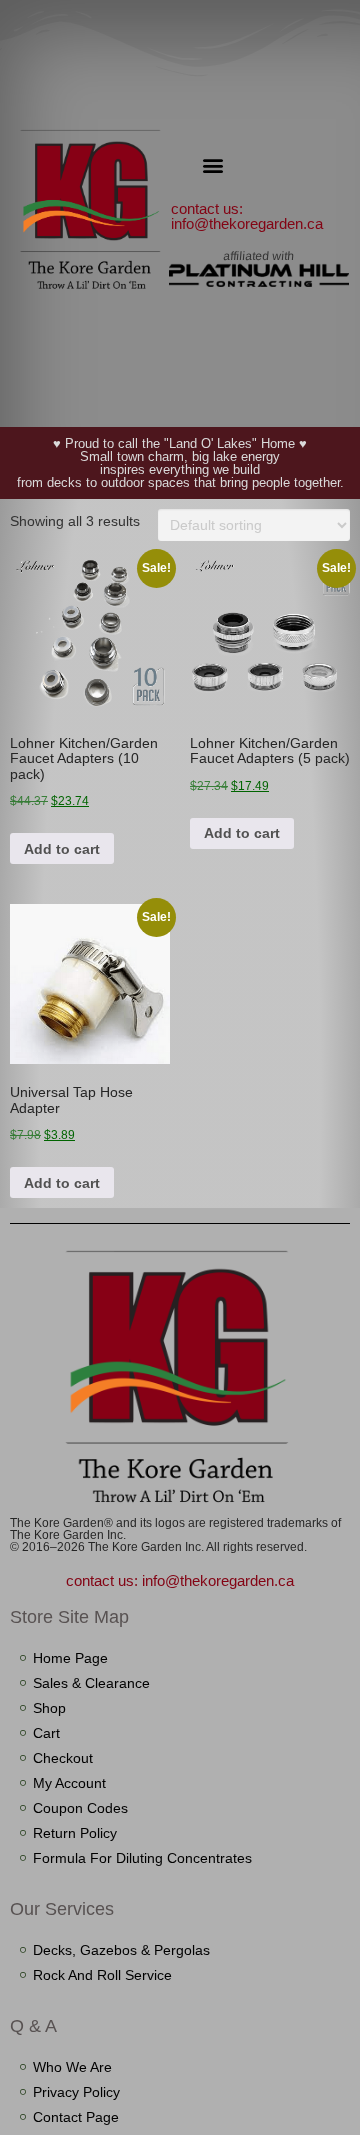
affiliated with (259, 256)
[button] (213, 164)
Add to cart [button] (62, 849)
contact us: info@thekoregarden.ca (247, 216)
